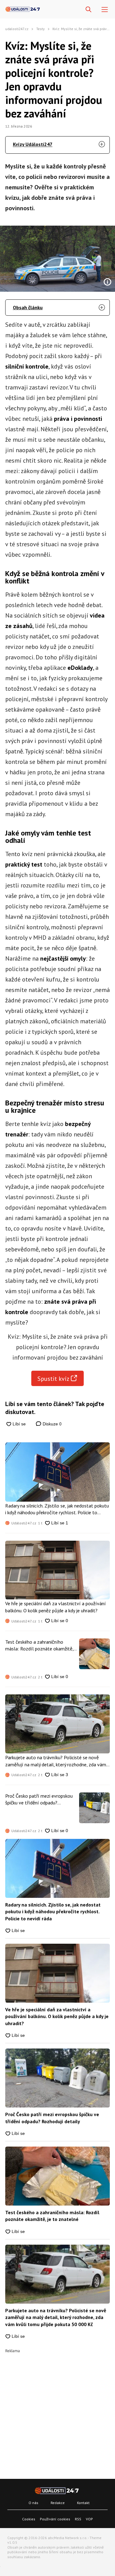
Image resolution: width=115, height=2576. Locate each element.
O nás (33, 2503)
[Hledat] (88, 10)
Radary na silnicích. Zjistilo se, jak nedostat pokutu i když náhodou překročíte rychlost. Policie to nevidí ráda (57, 1509)
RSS (78, 2519)
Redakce (58, 2503)
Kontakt (83, 2503)
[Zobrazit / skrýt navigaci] (105, 10)
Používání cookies (55, 2519)
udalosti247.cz (17, 29)
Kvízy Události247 (33, 144)
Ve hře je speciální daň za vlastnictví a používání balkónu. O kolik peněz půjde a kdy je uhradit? (56, 1607)
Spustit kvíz (53, 1379)
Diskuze (52, 1424)
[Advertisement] (57, 2410)
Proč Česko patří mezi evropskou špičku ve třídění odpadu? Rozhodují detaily (39, 1800)
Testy (40, 29)
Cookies (29, 2519)
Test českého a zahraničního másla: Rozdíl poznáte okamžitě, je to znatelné (39, 1646)
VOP (89, 2519)
